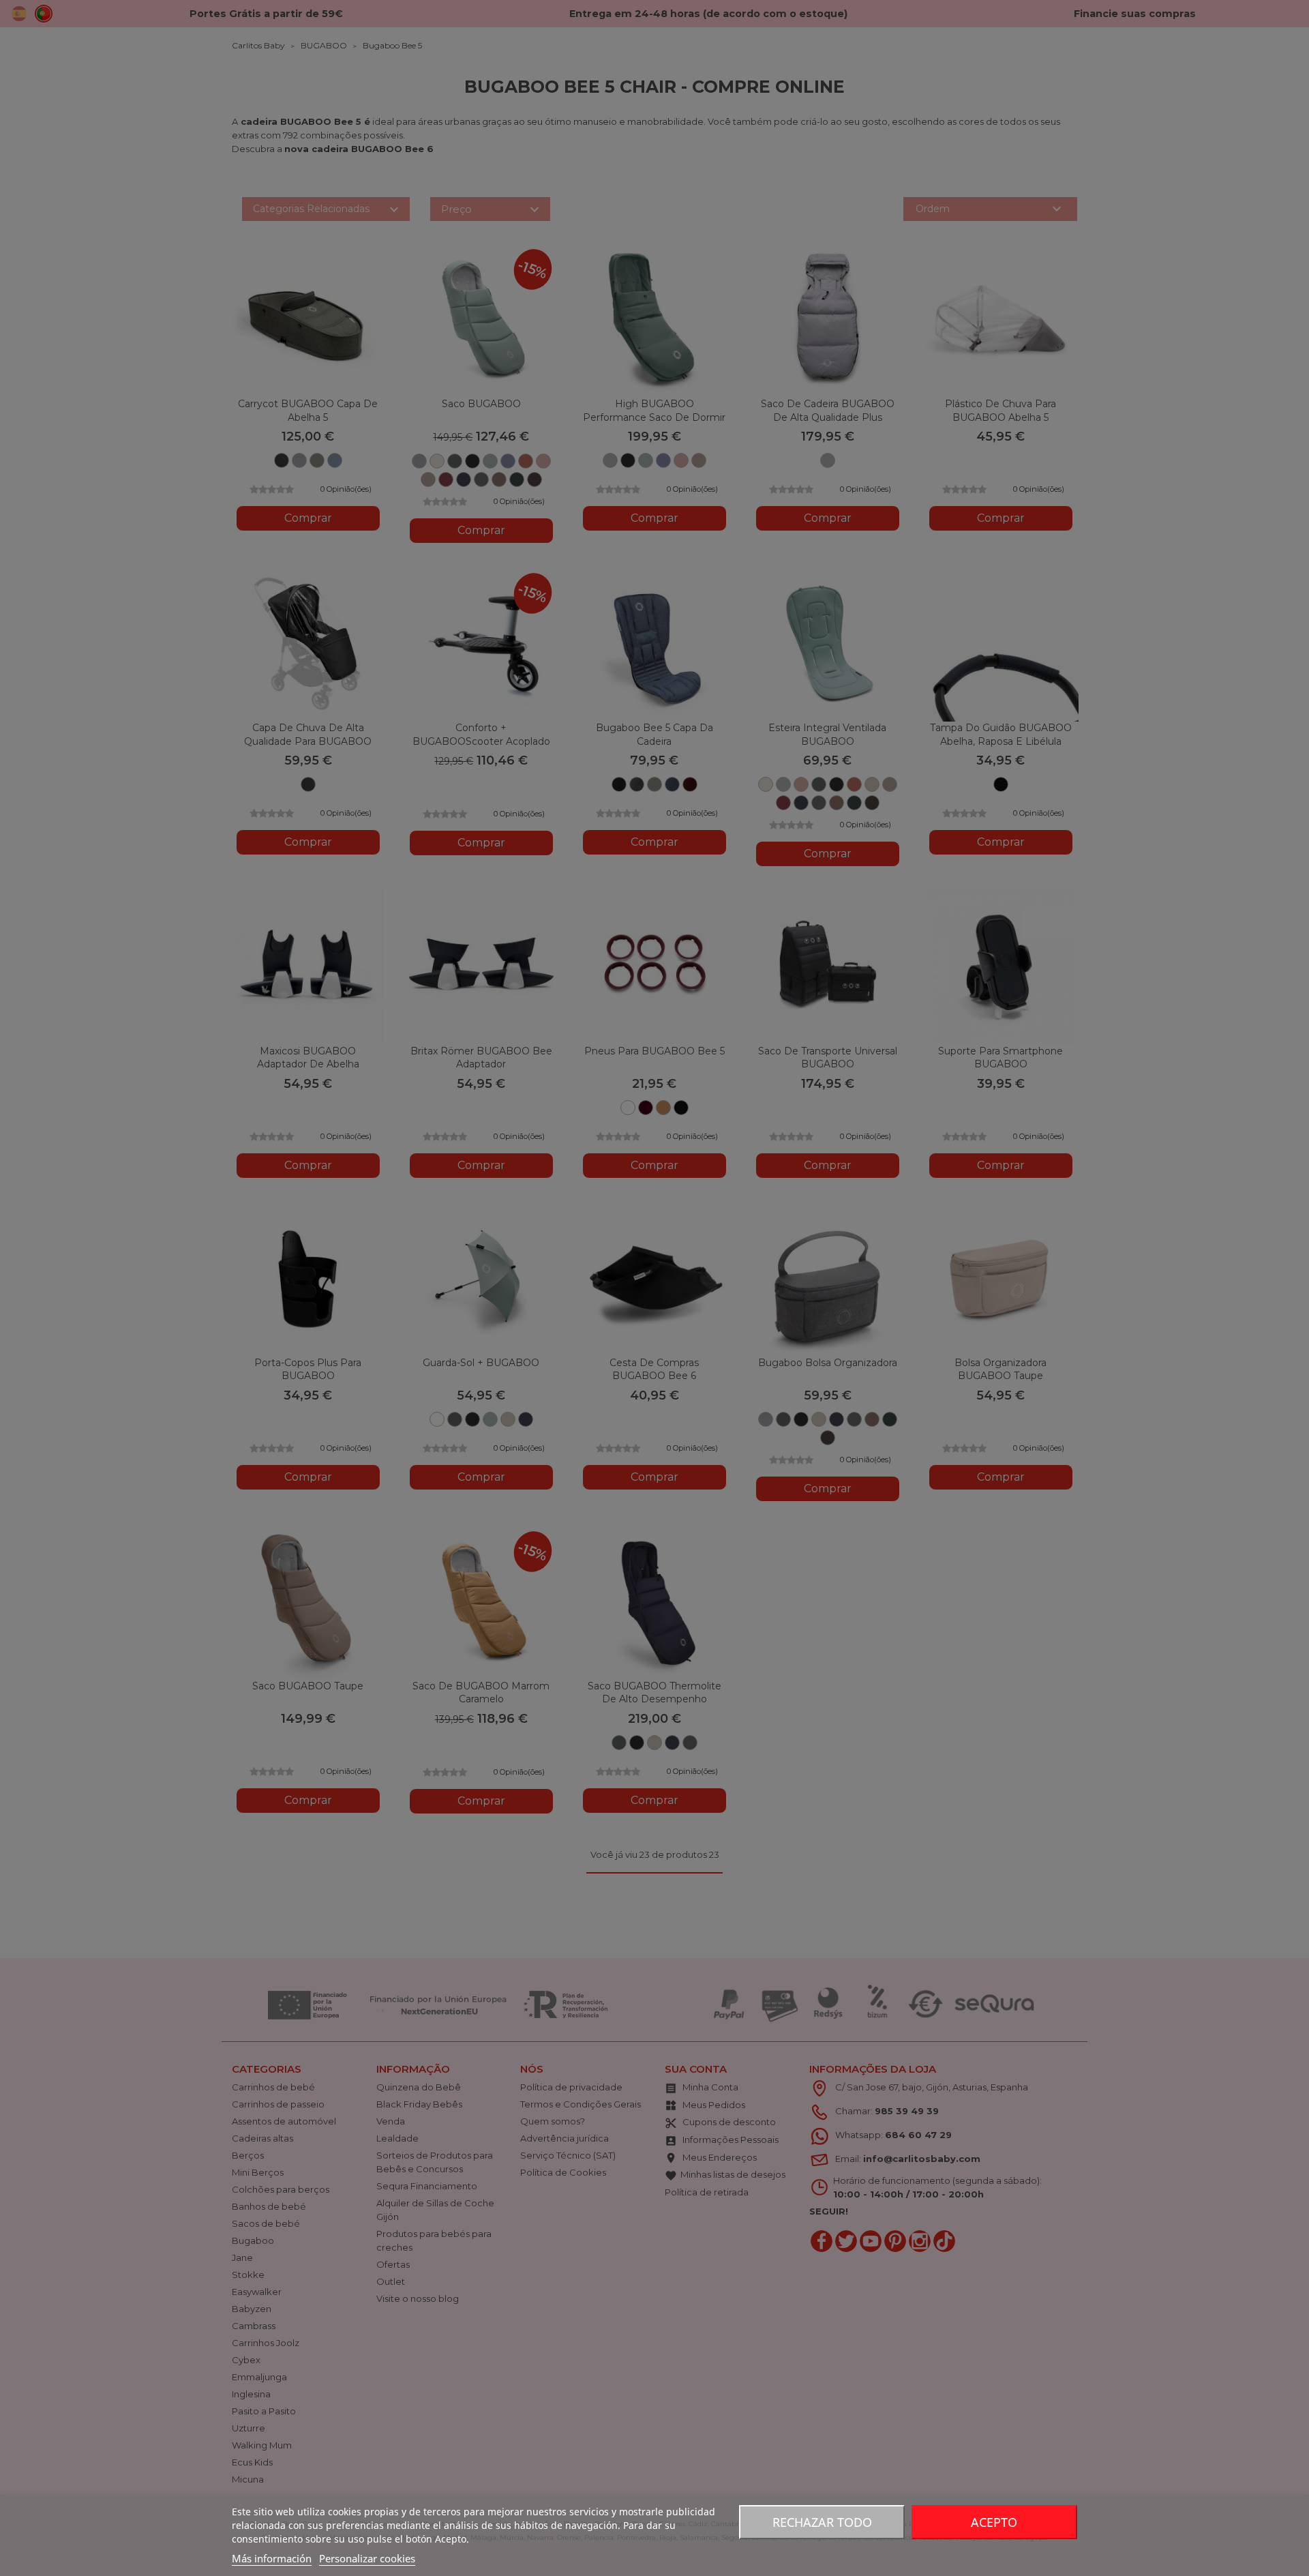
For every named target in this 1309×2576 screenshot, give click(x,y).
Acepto (994, 2522)
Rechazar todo (822, 2522)
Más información (272, 2558)
